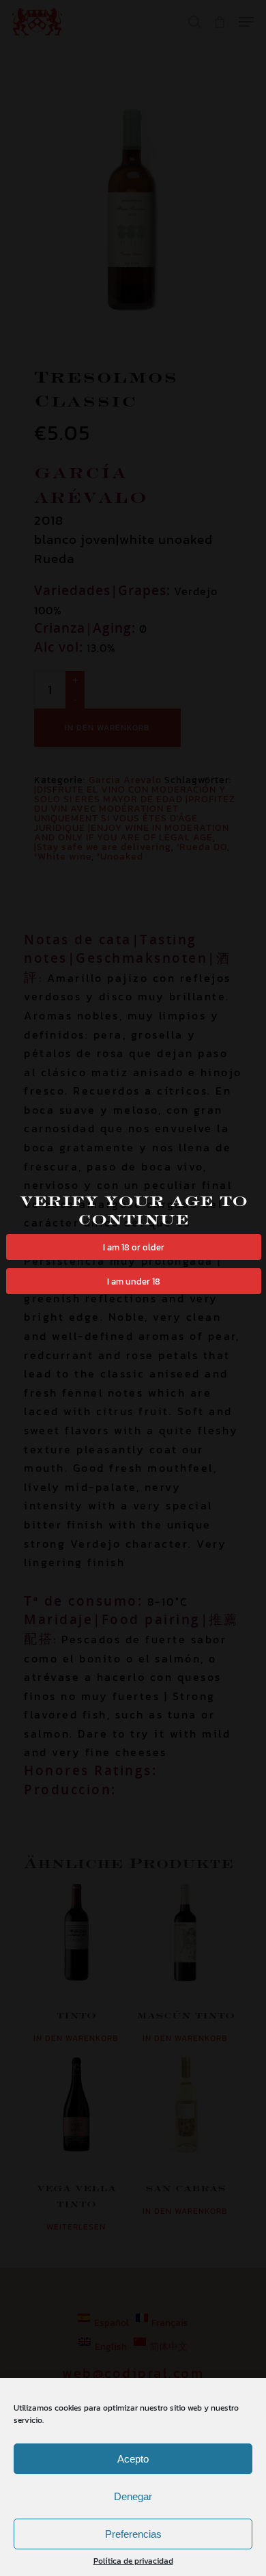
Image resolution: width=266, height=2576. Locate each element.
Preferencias (133, 2534)
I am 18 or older (134, 1247)
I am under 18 (134, 1281)
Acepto (133, 2459)
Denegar (133, 2496)
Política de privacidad (133, 2561)
